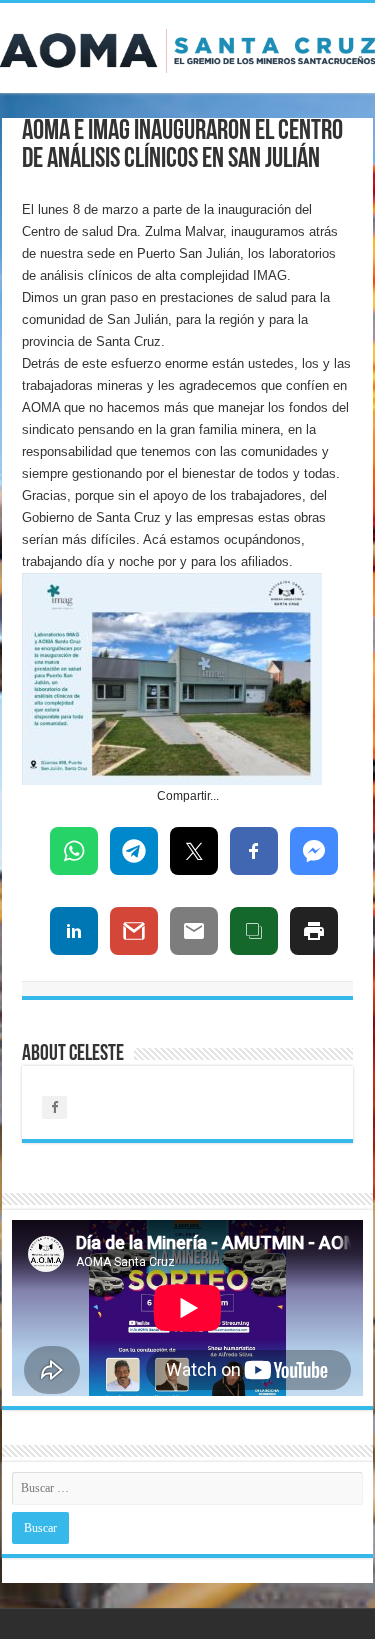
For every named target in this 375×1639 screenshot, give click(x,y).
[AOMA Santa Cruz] (187, 47)
